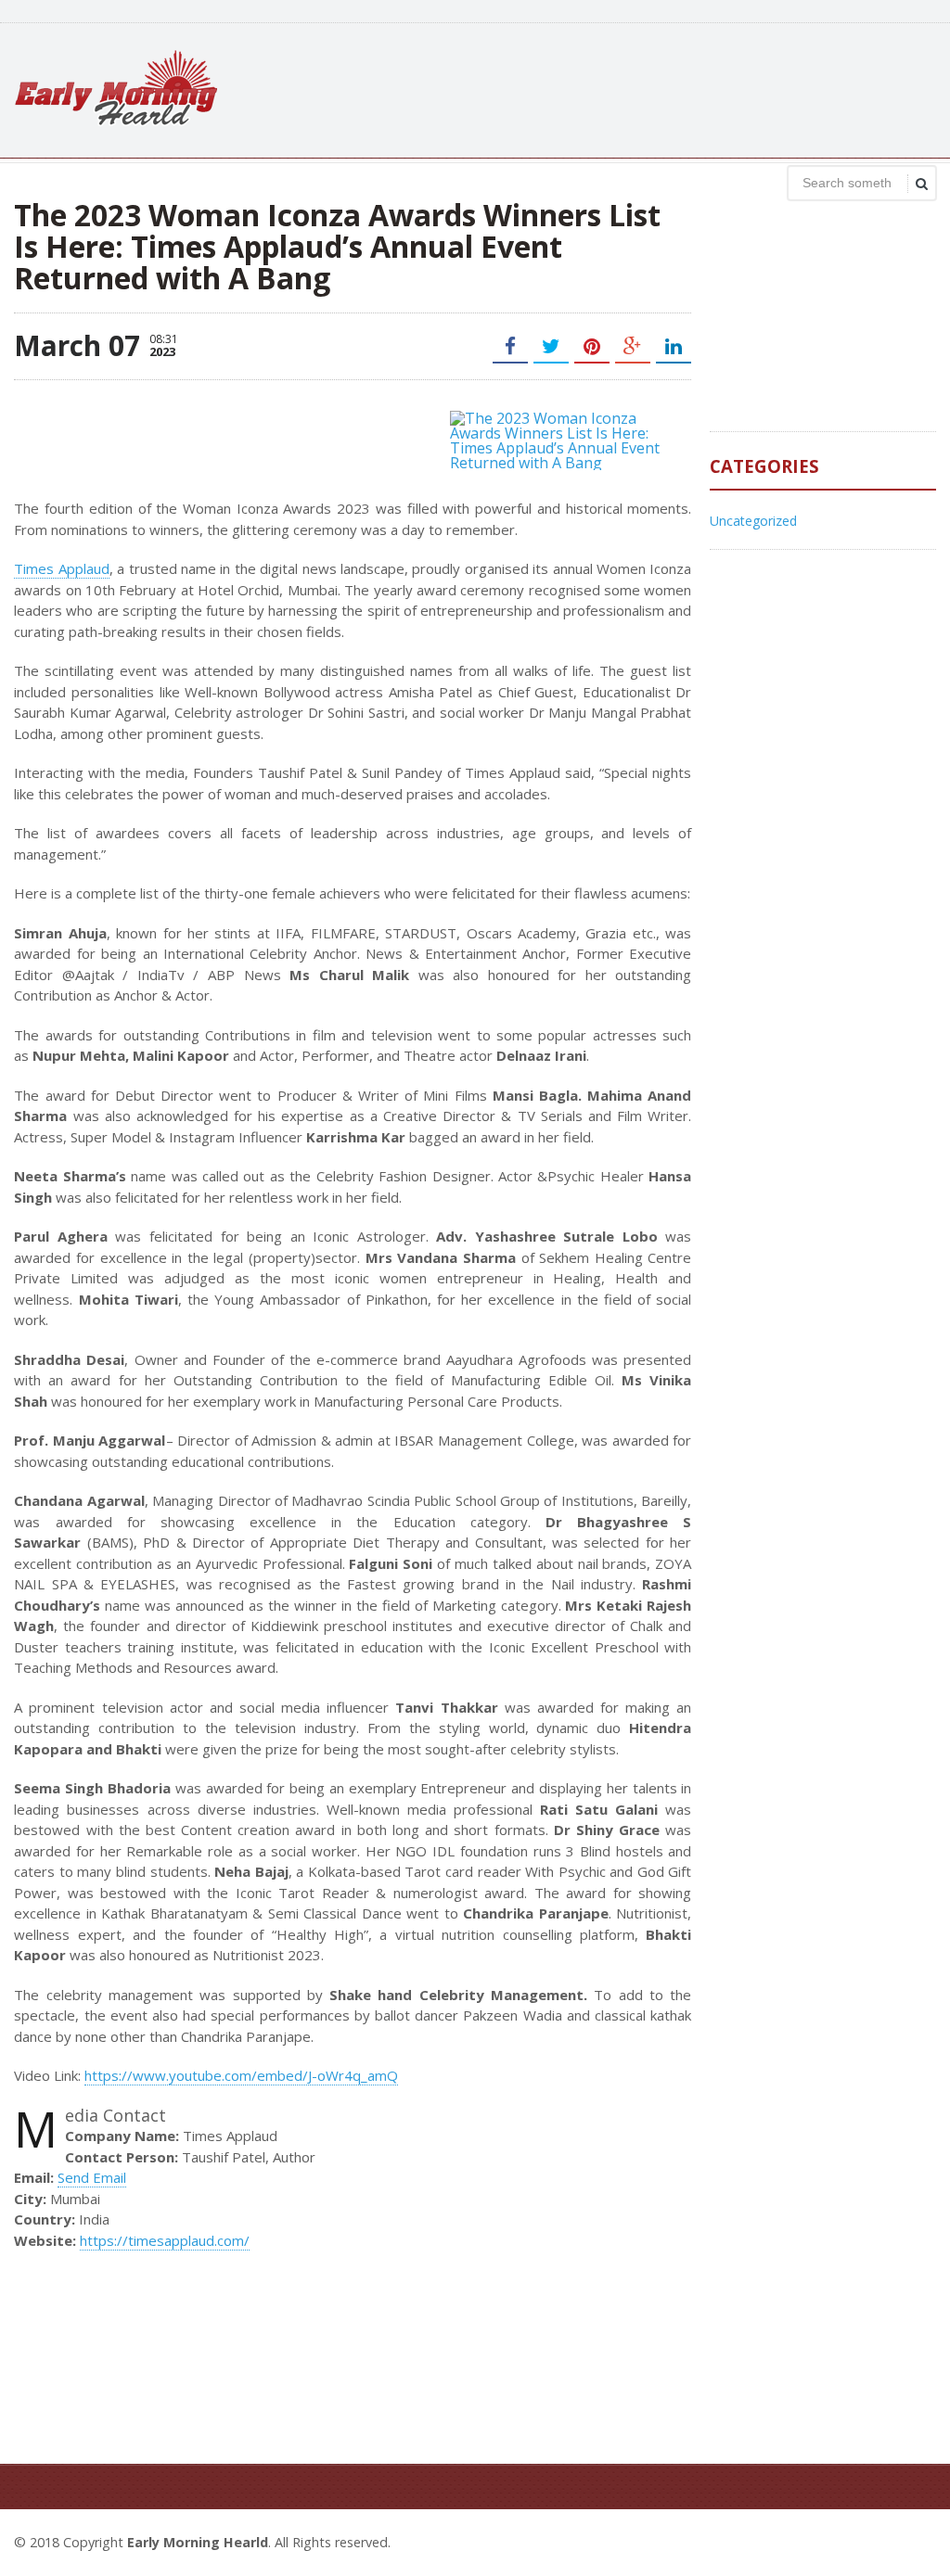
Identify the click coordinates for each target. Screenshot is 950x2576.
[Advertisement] (598, 88)
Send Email (92, 2177)
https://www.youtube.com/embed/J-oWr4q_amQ (241, 2075)
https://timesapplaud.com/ (165, 2240)
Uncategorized (753, 521)
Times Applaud (61, 568)
